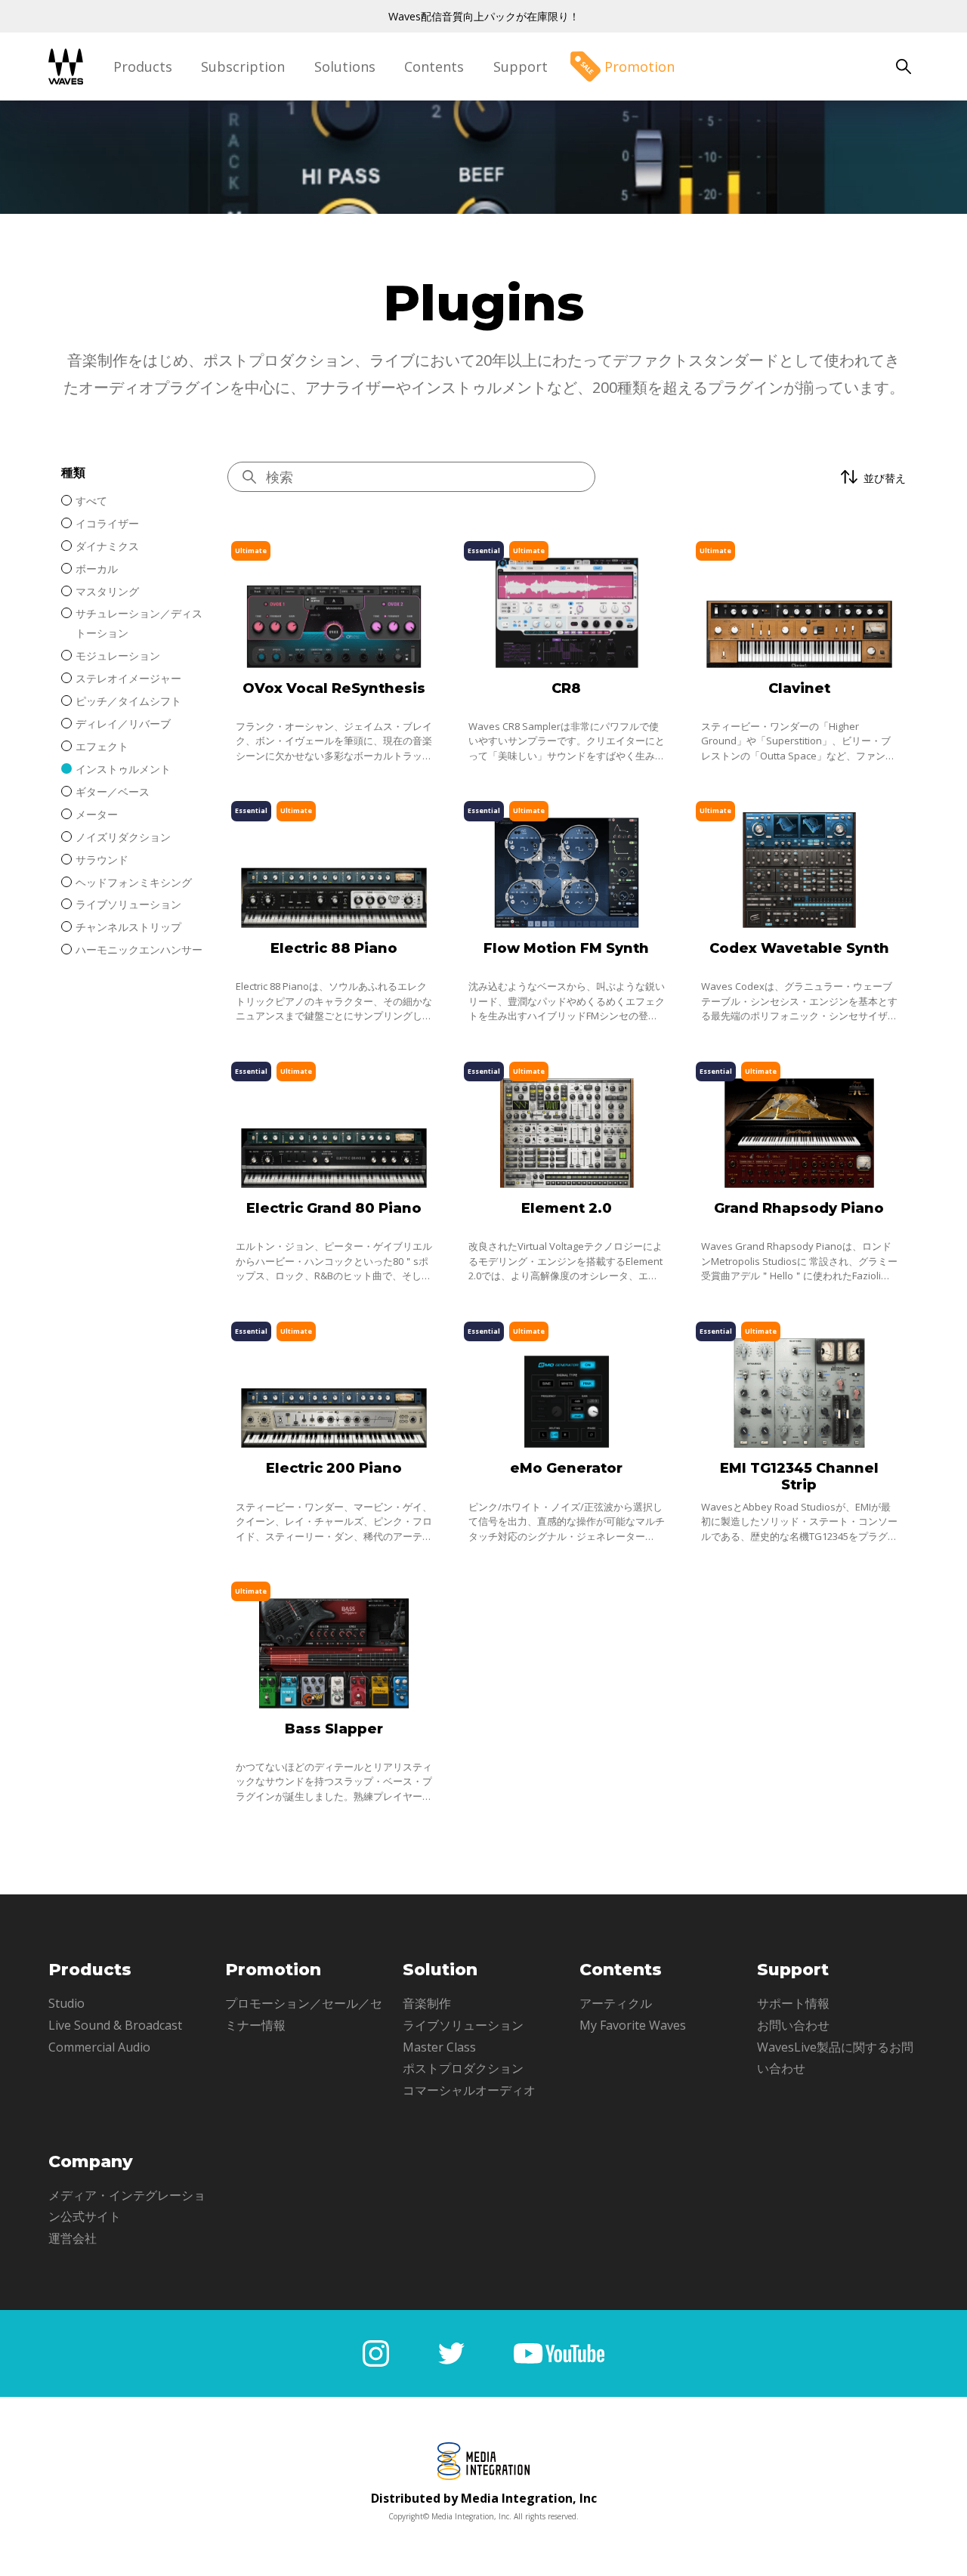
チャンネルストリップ (128, 927)
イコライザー (107, 523)
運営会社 (73, 2238)
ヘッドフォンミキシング (134, 882)
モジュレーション (118, 656)
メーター (97, 814)
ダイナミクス (107, 546)
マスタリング (107, 591)
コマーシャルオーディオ (469, 2090)
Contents (434, 66)
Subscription (243, 66)
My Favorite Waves (633, 2025)
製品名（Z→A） (846, 626)
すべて (91, 501)
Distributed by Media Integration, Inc (484, 2498)
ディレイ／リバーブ (123, 724)
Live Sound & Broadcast (115, 2025)
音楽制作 (427, 2003)
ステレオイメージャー (128, 678)
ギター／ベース (113, 792)
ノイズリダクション (123, 837)
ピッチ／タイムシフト (128, 701)
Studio (66, 2003)
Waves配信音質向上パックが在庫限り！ (484, 16)
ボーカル (97, 569)
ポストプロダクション (463, 2068)
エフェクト (102, 746)
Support (521, 66)
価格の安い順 (839, 577)
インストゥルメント (123, 769)
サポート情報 (793, 2003)
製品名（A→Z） (846, 601)
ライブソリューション (128, 904)
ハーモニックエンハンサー (139, 949)
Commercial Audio (99, 2047)
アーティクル (616, 2003)
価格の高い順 (839, 552)
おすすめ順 (834, 528)
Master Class (439, 2047)
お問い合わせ (793, 2025)
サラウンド (102, 860)
